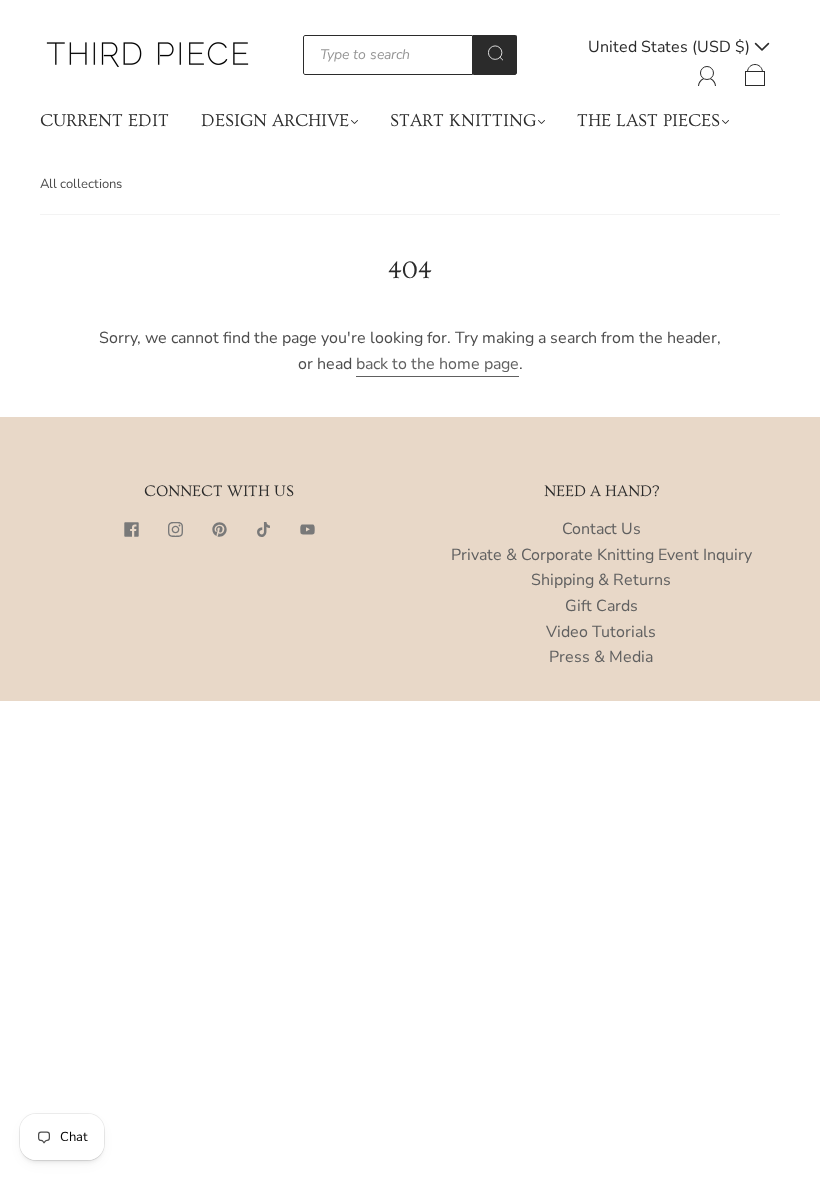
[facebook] (131, 529)
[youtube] (307, 529)
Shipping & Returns (601, 580)
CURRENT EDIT (104, 120)
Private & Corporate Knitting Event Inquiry (601, 555)
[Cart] (755, 72)
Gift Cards (601, 606)
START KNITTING (463, 120)
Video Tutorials (601, 632)
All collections (81, 184)
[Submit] (495, 53)
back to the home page (437, 364)
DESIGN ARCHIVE (275, 120)
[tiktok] (263, 529)
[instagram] (175, 529)
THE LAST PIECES (648, 120)
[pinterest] (219, 529)
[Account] (707, 72)
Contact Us (601, 529)
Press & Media (601, 657)
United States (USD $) (671, 47)
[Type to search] (388, 55)
